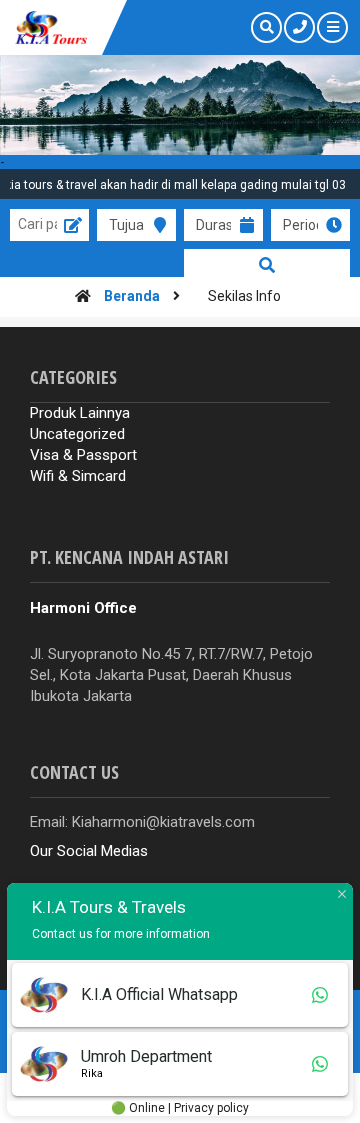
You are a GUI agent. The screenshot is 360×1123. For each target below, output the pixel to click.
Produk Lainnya (80, 413)
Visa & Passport (83, 455)
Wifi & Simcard (78, 476)
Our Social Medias (89, 851)
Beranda (132, 296)
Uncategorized (77, 434)
